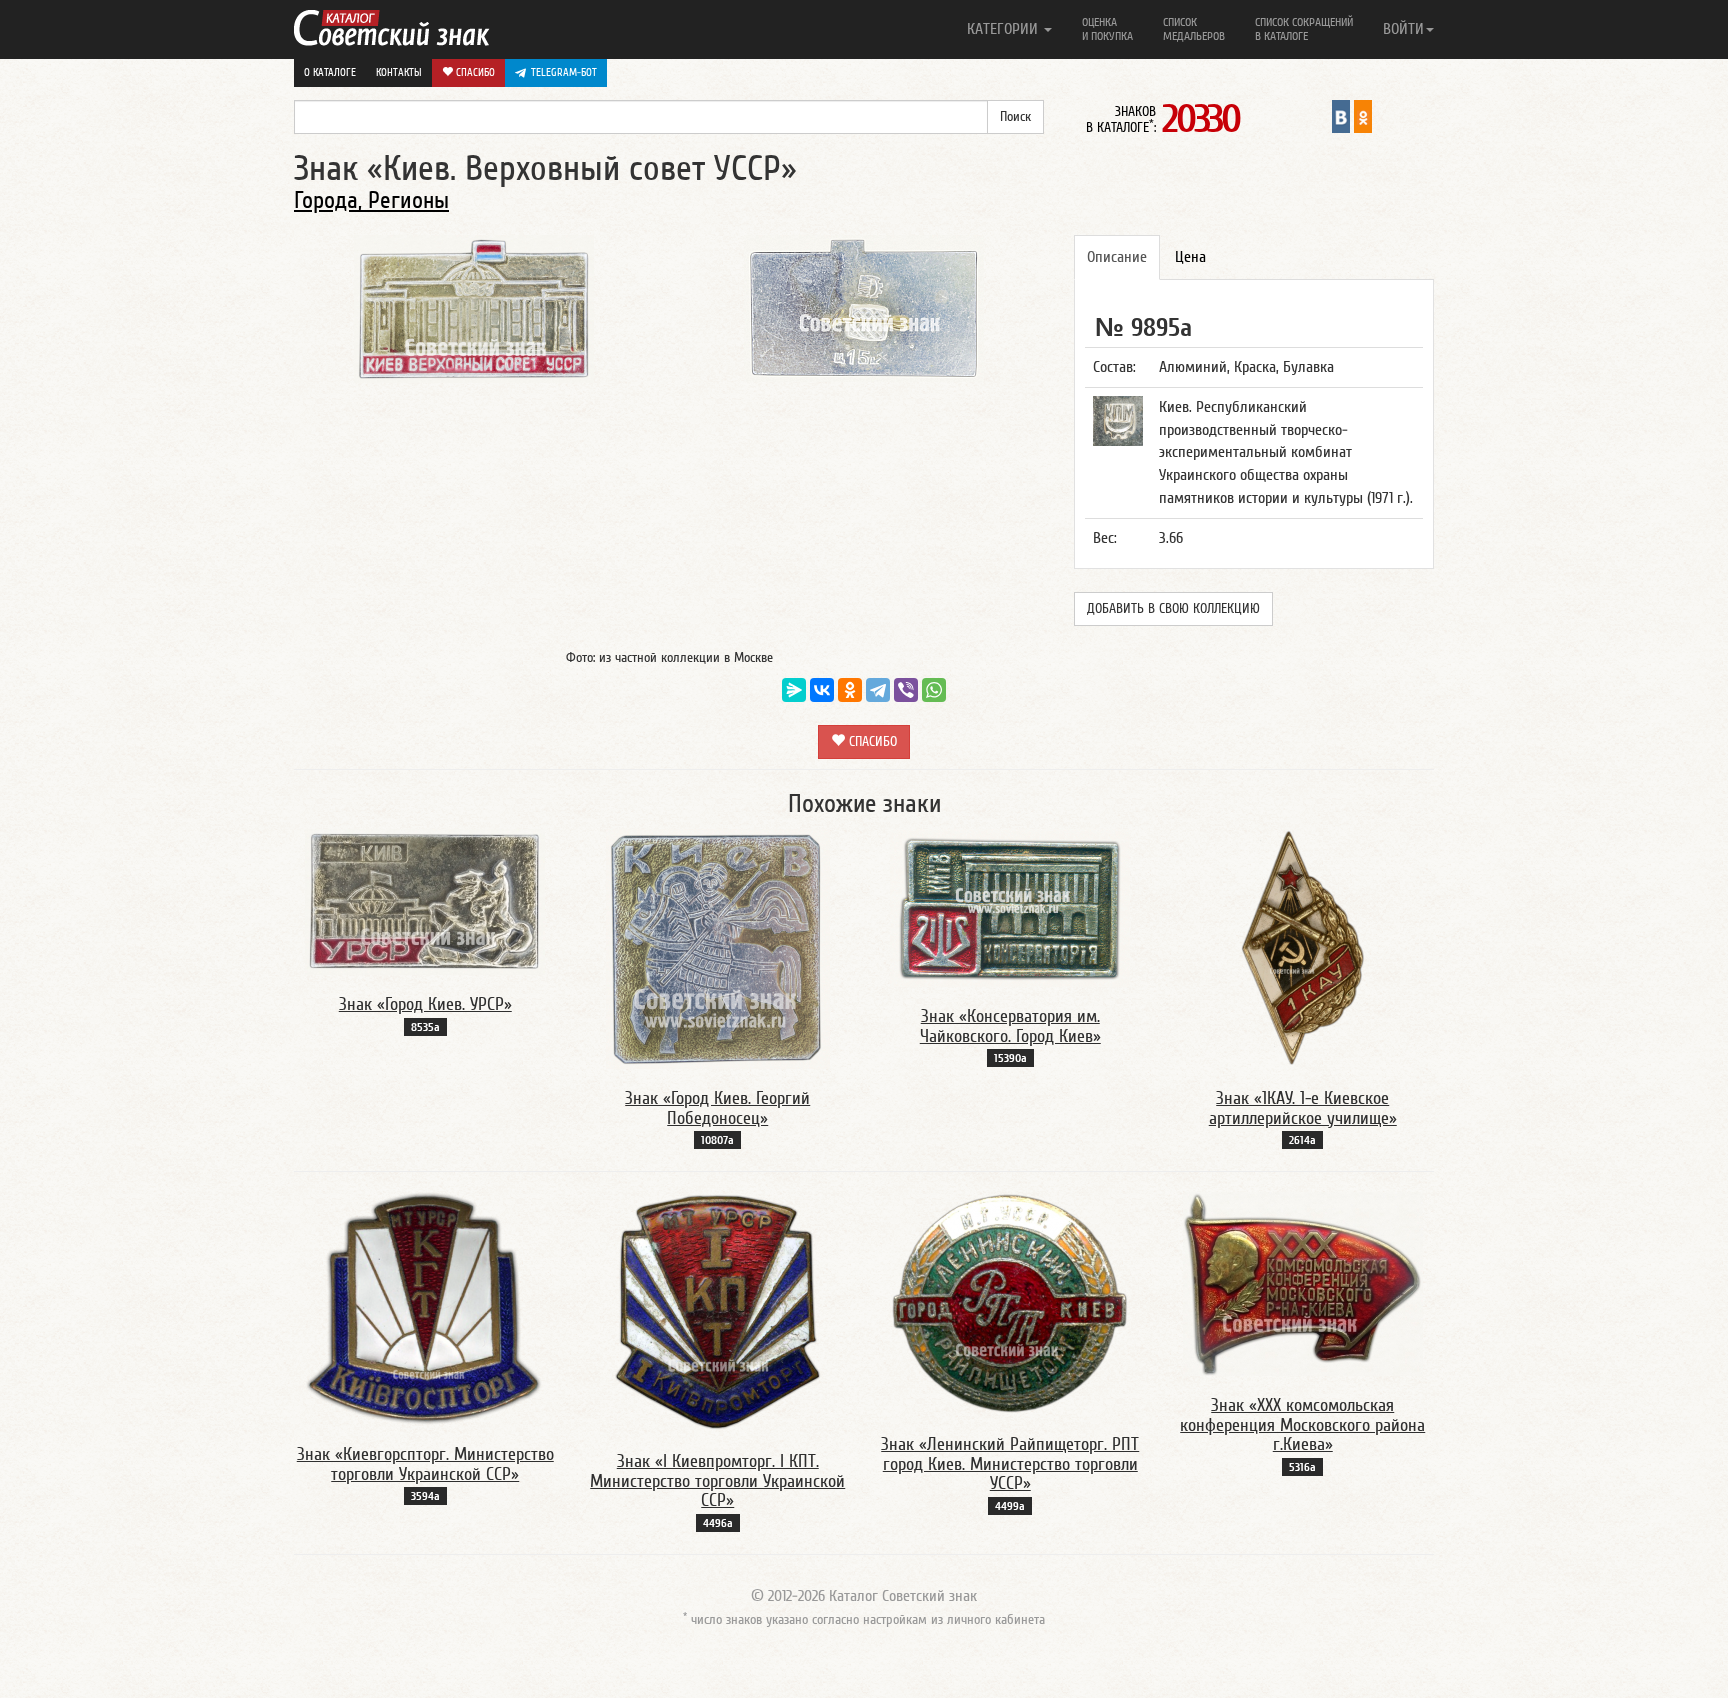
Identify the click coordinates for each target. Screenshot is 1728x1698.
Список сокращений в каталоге (1304, 29)
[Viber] (906, 690)
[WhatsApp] (934, 690)
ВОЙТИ (1403, 29)
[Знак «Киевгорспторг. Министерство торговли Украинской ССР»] (425, 1307)
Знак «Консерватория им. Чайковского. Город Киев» (1010, 1026)
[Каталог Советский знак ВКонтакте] (1341, 116)
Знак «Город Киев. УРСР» (425, 1004)
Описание (1117, 257)
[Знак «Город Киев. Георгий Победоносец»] (718, 948)
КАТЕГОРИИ (1004, 29)
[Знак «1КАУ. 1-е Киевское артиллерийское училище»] (1303, 948)
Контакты (399, 72)
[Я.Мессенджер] (794, 690)
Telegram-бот (564, 72)
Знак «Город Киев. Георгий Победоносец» (717, 1108)
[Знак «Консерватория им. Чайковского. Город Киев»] (1010, 907)
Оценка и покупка (1107, 29)
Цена (1190, 257)
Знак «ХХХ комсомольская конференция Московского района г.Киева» (1302, 1425)
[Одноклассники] (850, 690)
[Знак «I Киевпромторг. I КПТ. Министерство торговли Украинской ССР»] (718, 1311)
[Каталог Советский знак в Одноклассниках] (1363, 116)
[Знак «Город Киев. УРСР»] (425, 901)
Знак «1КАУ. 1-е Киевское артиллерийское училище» (1303, 1108)
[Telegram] (878, 690)
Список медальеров (1194, 29)
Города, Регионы (371, 200)
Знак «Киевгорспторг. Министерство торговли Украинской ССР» (425, 1464)
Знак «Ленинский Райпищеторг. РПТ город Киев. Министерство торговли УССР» (1010, 1464)
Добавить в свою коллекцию (1173, 609)
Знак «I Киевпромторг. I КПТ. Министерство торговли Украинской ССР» (717, 1481)
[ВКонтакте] (822, 690)
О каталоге (330, 72)
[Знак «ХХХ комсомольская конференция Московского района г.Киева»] (1303, 1283)
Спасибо (474, 72)
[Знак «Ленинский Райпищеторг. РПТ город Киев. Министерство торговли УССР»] (1010, 1302)
